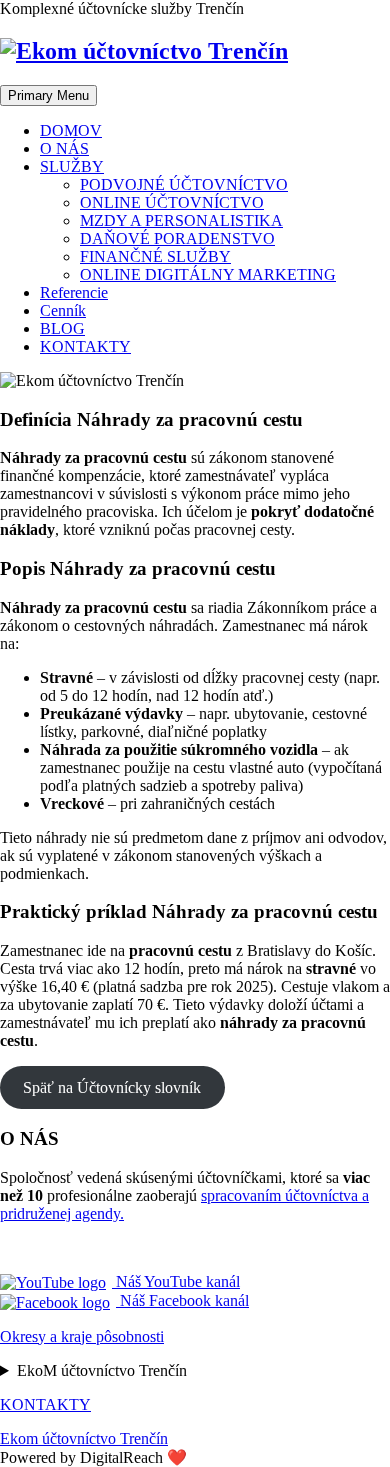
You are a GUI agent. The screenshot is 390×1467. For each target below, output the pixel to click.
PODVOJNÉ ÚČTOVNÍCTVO (184, 184)
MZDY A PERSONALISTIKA (181, 220)
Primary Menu (48, 95)
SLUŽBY (72, 166)
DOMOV (71, 130)
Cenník (63, 310)
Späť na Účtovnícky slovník (112, 1087)
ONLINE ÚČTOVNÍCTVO (172, 202)
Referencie (74, 292)
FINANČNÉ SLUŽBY (155, 256)
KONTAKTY (85, 346)
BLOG (62, 328)
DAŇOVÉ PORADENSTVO (177, 238)
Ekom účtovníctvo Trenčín (84, 1438)
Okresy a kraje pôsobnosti (82, 1336)
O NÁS (64, 148)
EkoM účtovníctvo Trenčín (102, 1370)
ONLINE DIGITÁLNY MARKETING (208, 274)
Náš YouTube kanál (176, 1281)
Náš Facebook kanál (182, 1300)
